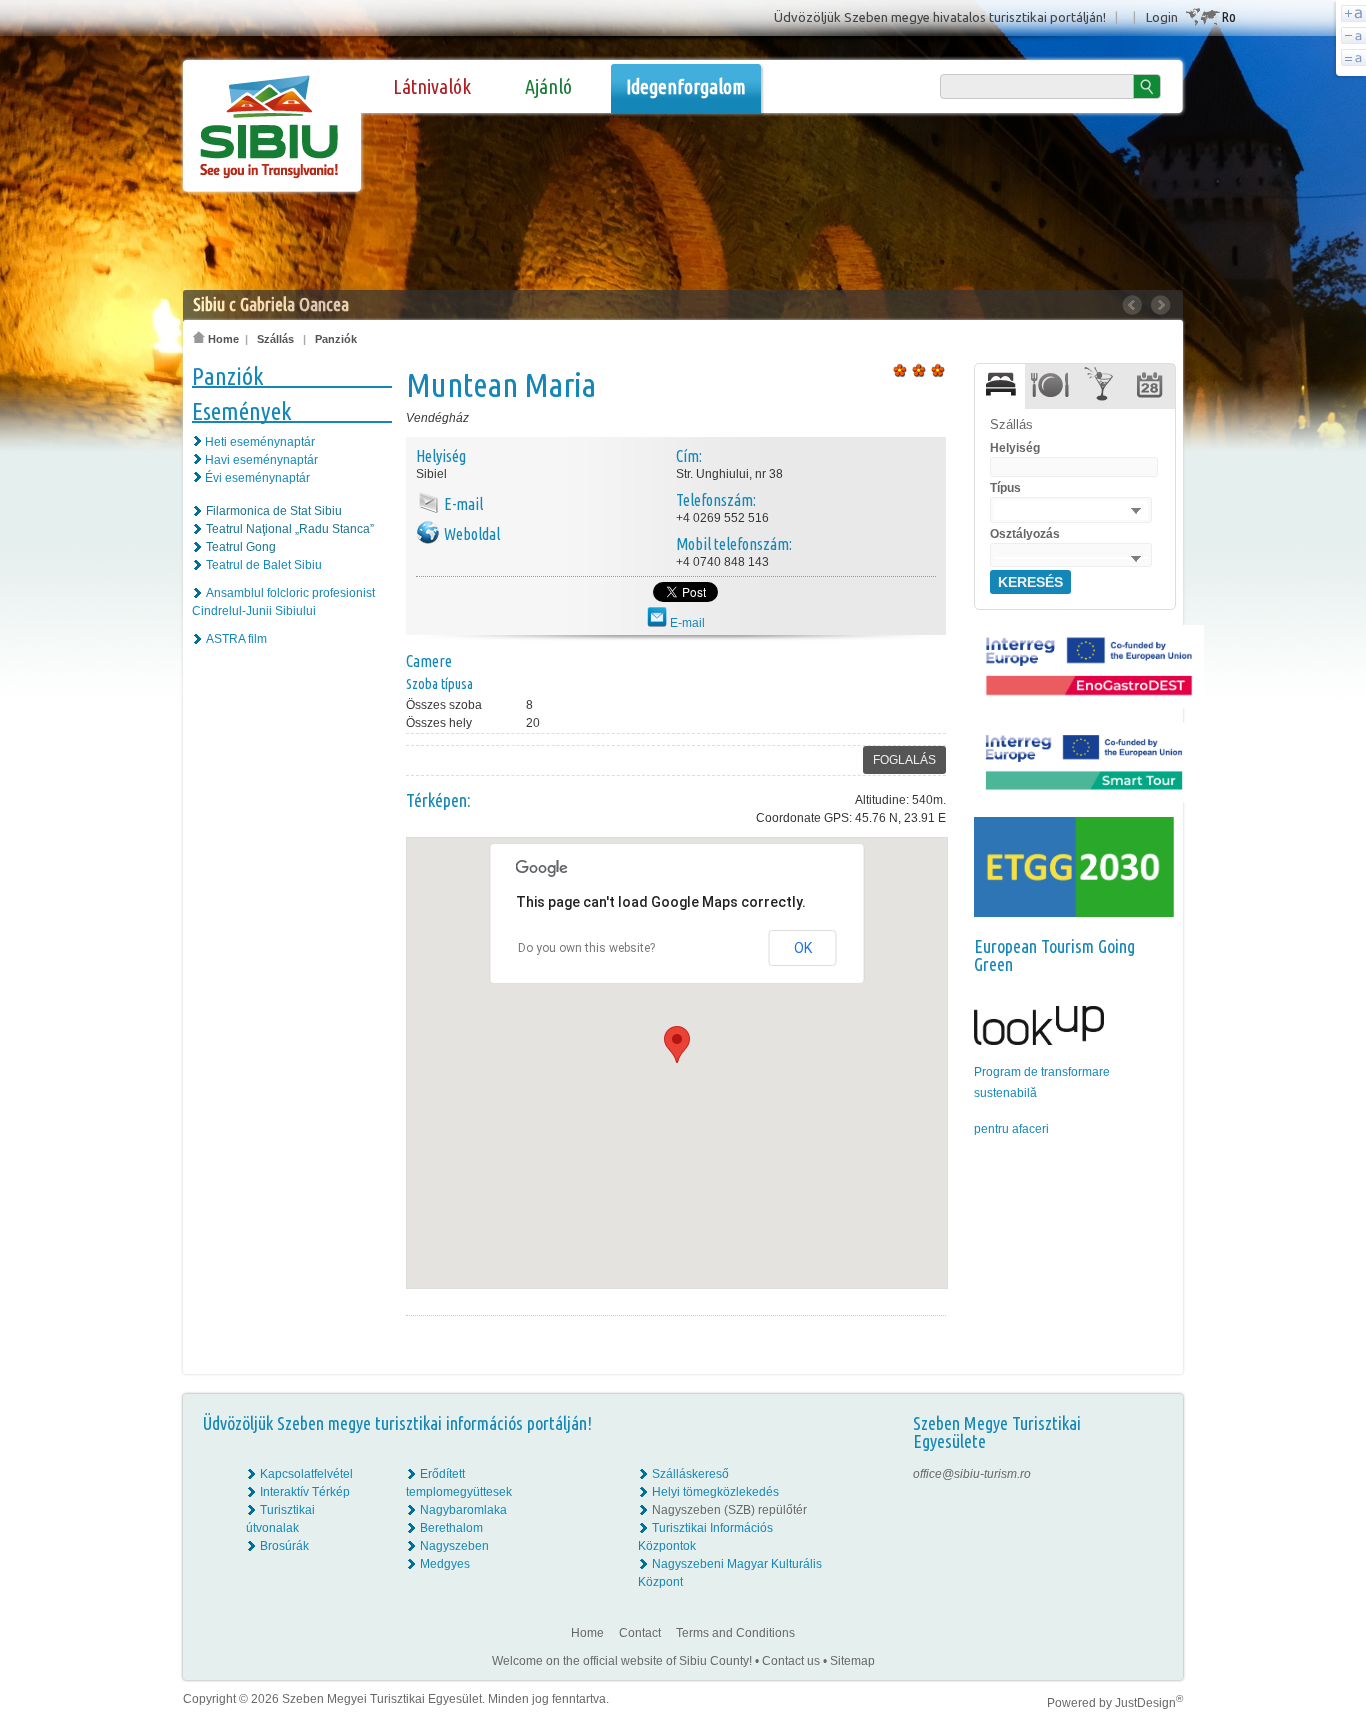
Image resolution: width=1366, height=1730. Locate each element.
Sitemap (852, 1661)
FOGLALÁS (904, 760)
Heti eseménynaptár (260, 442)
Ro (1228, 16)
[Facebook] (1154, 1474)
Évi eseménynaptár (257, 478)
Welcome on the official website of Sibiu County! (622, 1661)
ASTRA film (236, 639)
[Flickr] (1154, 1492)
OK (803, 948)
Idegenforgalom (686, 86)
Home (222, 339)
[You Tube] (1153, 1528)
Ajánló (548, 86)
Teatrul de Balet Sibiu (264, 565)
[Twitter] (1154, 1510)
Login (1162, 17)
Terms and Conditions (735, 1633)
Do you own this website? (586, 948)
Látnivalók (432, 86)
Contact (640, 1633)
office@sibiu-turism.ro (972, 1474)
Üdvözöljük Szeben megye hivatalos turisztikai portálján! (940, 17)
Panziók (336, 339)
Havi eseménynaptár (261, 460)
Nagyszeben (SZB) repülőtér (729, 1510)
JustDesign (1149, 1703)
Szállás (275, 339)
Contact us (791, 1661)
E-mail (686, 623)
